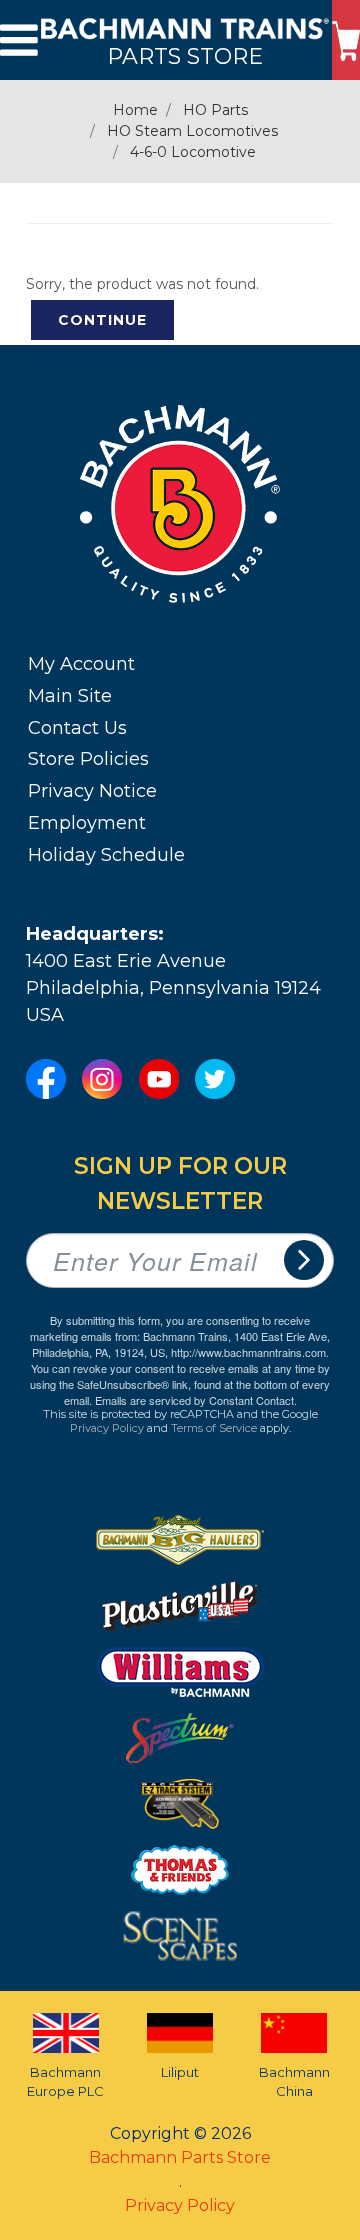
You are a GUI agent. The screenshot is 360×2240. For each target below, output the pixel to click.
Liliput (180, 2072)
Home (135, 110)
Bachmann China (294, 2082)
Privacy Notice (92, 791)
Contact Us (77, 728)
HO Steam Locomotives (192, 131)
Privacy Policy (107, 1428)
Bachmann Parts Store (180, 2157)
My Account (81, 664)
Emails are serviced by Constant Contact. (196, 1400)
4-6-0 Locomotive (193, 152)
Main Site (70, 696)
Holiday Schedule (106, 855)
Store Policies (88, 759)
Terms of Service (214, 1428)
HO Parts (215, 110)
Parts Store (185, 55)
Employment (87, 823)
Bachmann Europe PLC (65, 2082)
